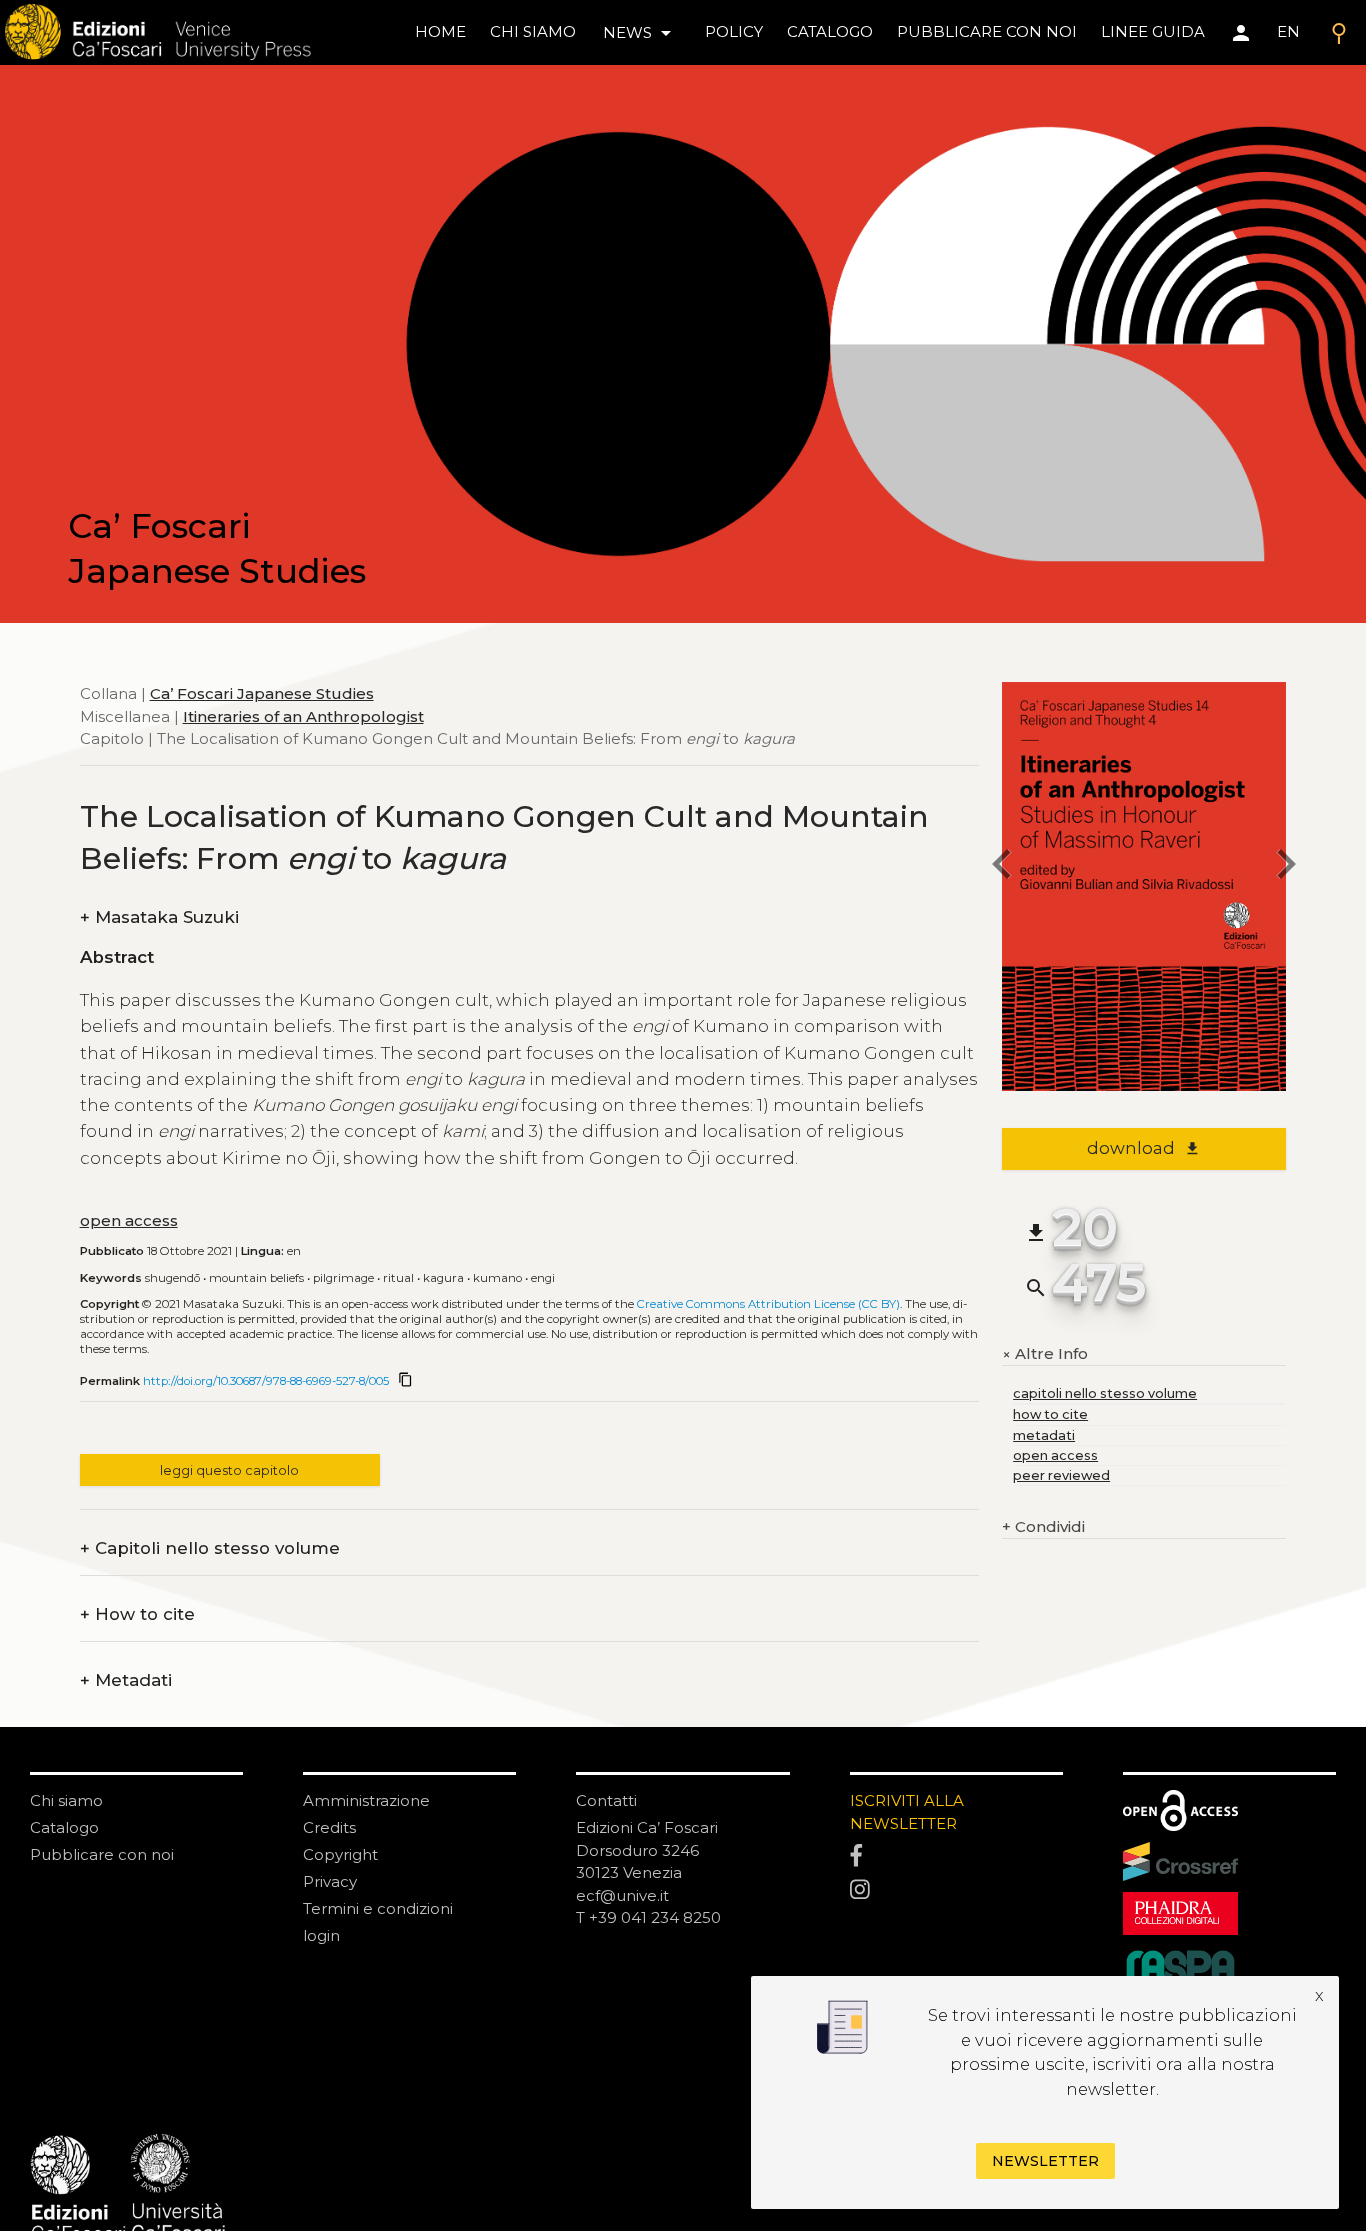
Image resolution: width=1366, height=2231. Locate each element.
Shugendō (172, 1278)
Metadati (126, 1680)
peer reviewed (1061, 1475)
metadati (1044, 1435)
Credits (329, 1827)
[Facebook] (956, 1857)
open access (129, 1220)
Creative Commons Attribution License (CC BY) (768, 1304)
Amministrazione (366, 1800)
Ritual (398, 1278)
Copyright (340, 1854)
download (1143, 1148)
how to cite (1050, 1414)
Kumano (497, 1278)
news (640, 33)
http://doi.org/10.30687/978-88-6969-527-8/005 (266, 1381)
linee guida (1153, 31)
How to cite (137, 1614)
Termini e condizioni (378, 1908)
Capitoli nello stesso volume (210, 1548)
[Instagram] (956, 1891)
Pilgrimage (343, 1278)
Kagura (443, 1278)
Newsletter (1045, 2161)
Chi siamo (66, 1800)
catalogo (830, 31)
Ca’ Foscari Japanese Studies (262, 693)
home (440, 31)
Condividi (1043, 1526)
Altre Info (1045, 1354)
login (321, 1935)
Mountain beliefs (256, 1278)
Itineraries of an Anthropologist (303, 715)
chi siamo (533, 31)
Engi (543, 1278)
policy (734, 31)
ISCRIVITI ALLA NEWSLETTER (907, 1812)
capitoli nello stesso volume (1105, 1393)
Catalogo (64, 1827)
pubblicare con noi (987, 31)
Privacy (330, 1881)
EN (1288, 31)
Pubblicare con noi (102, 1854)
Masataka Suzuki (159, 917)
